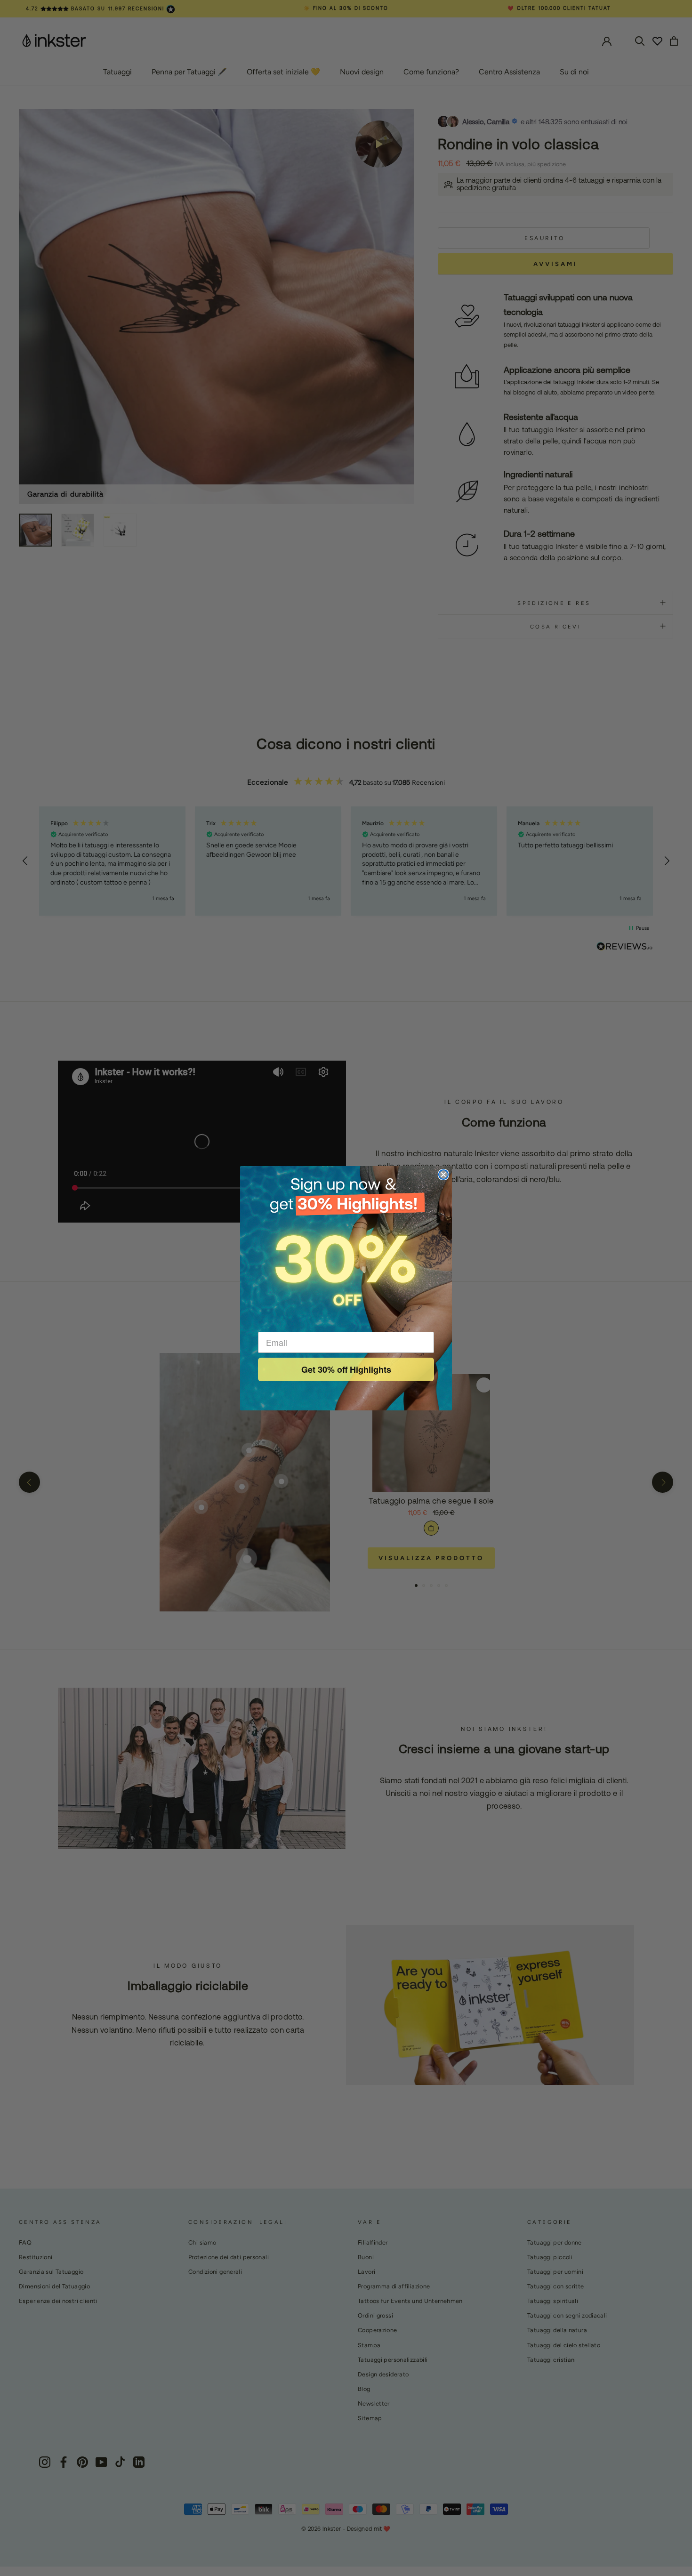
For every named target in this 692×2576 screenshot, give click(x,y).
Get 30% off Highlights (346, 1369)
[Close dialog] (443, 1175)
